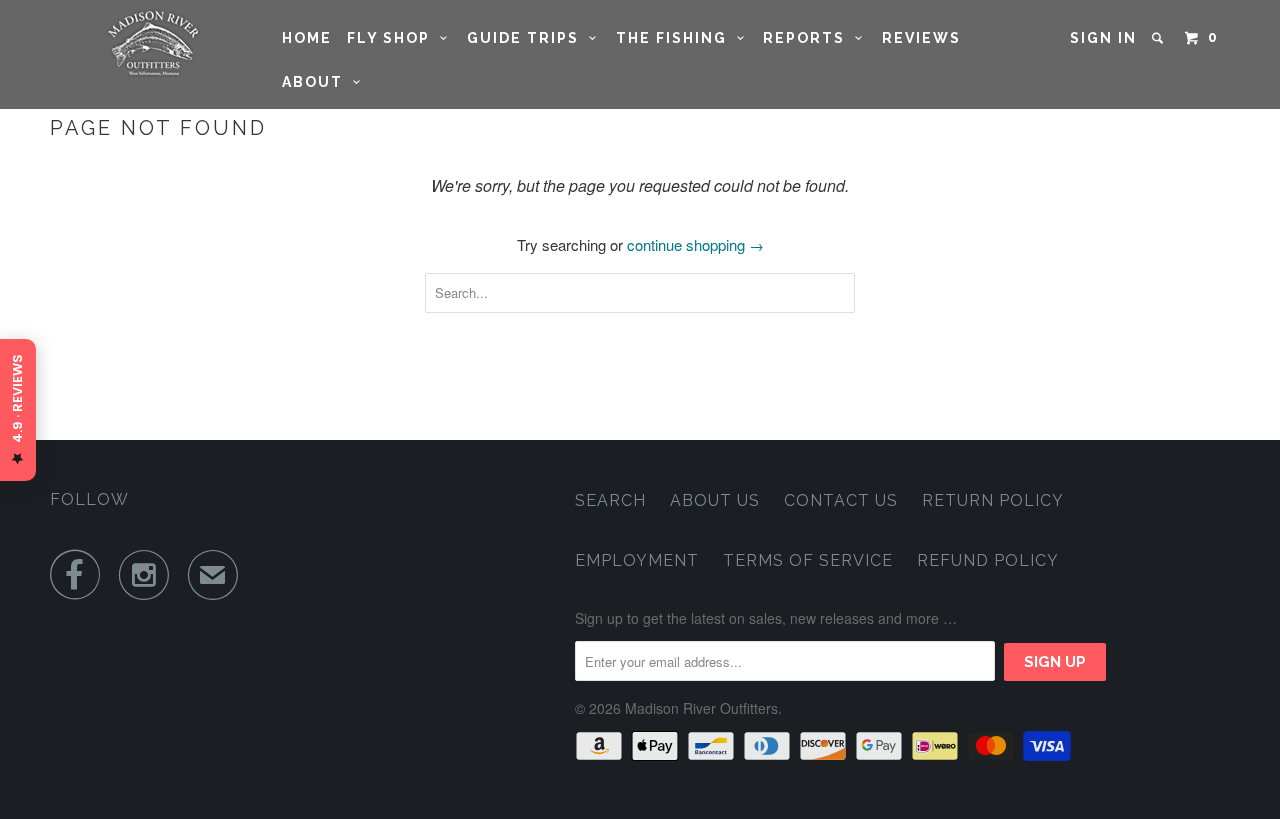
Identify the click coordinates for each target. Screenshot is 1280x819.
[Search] (1160, 38)
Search (610, 500)
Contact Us (841, 500)
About (317, 82)
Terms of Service (808, 560)
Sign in (1103, 38)
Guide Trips (528, 38)
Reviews (921, 38)
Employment (637, 560)
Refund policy (988, 560)
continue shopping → (695, 244)
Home (307, 38)
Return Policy (993, 500)
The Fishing (676, 38)
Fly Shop (393, 38)
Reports (809, 38)
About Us (715, 500)
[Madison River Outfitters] (152, 43)
